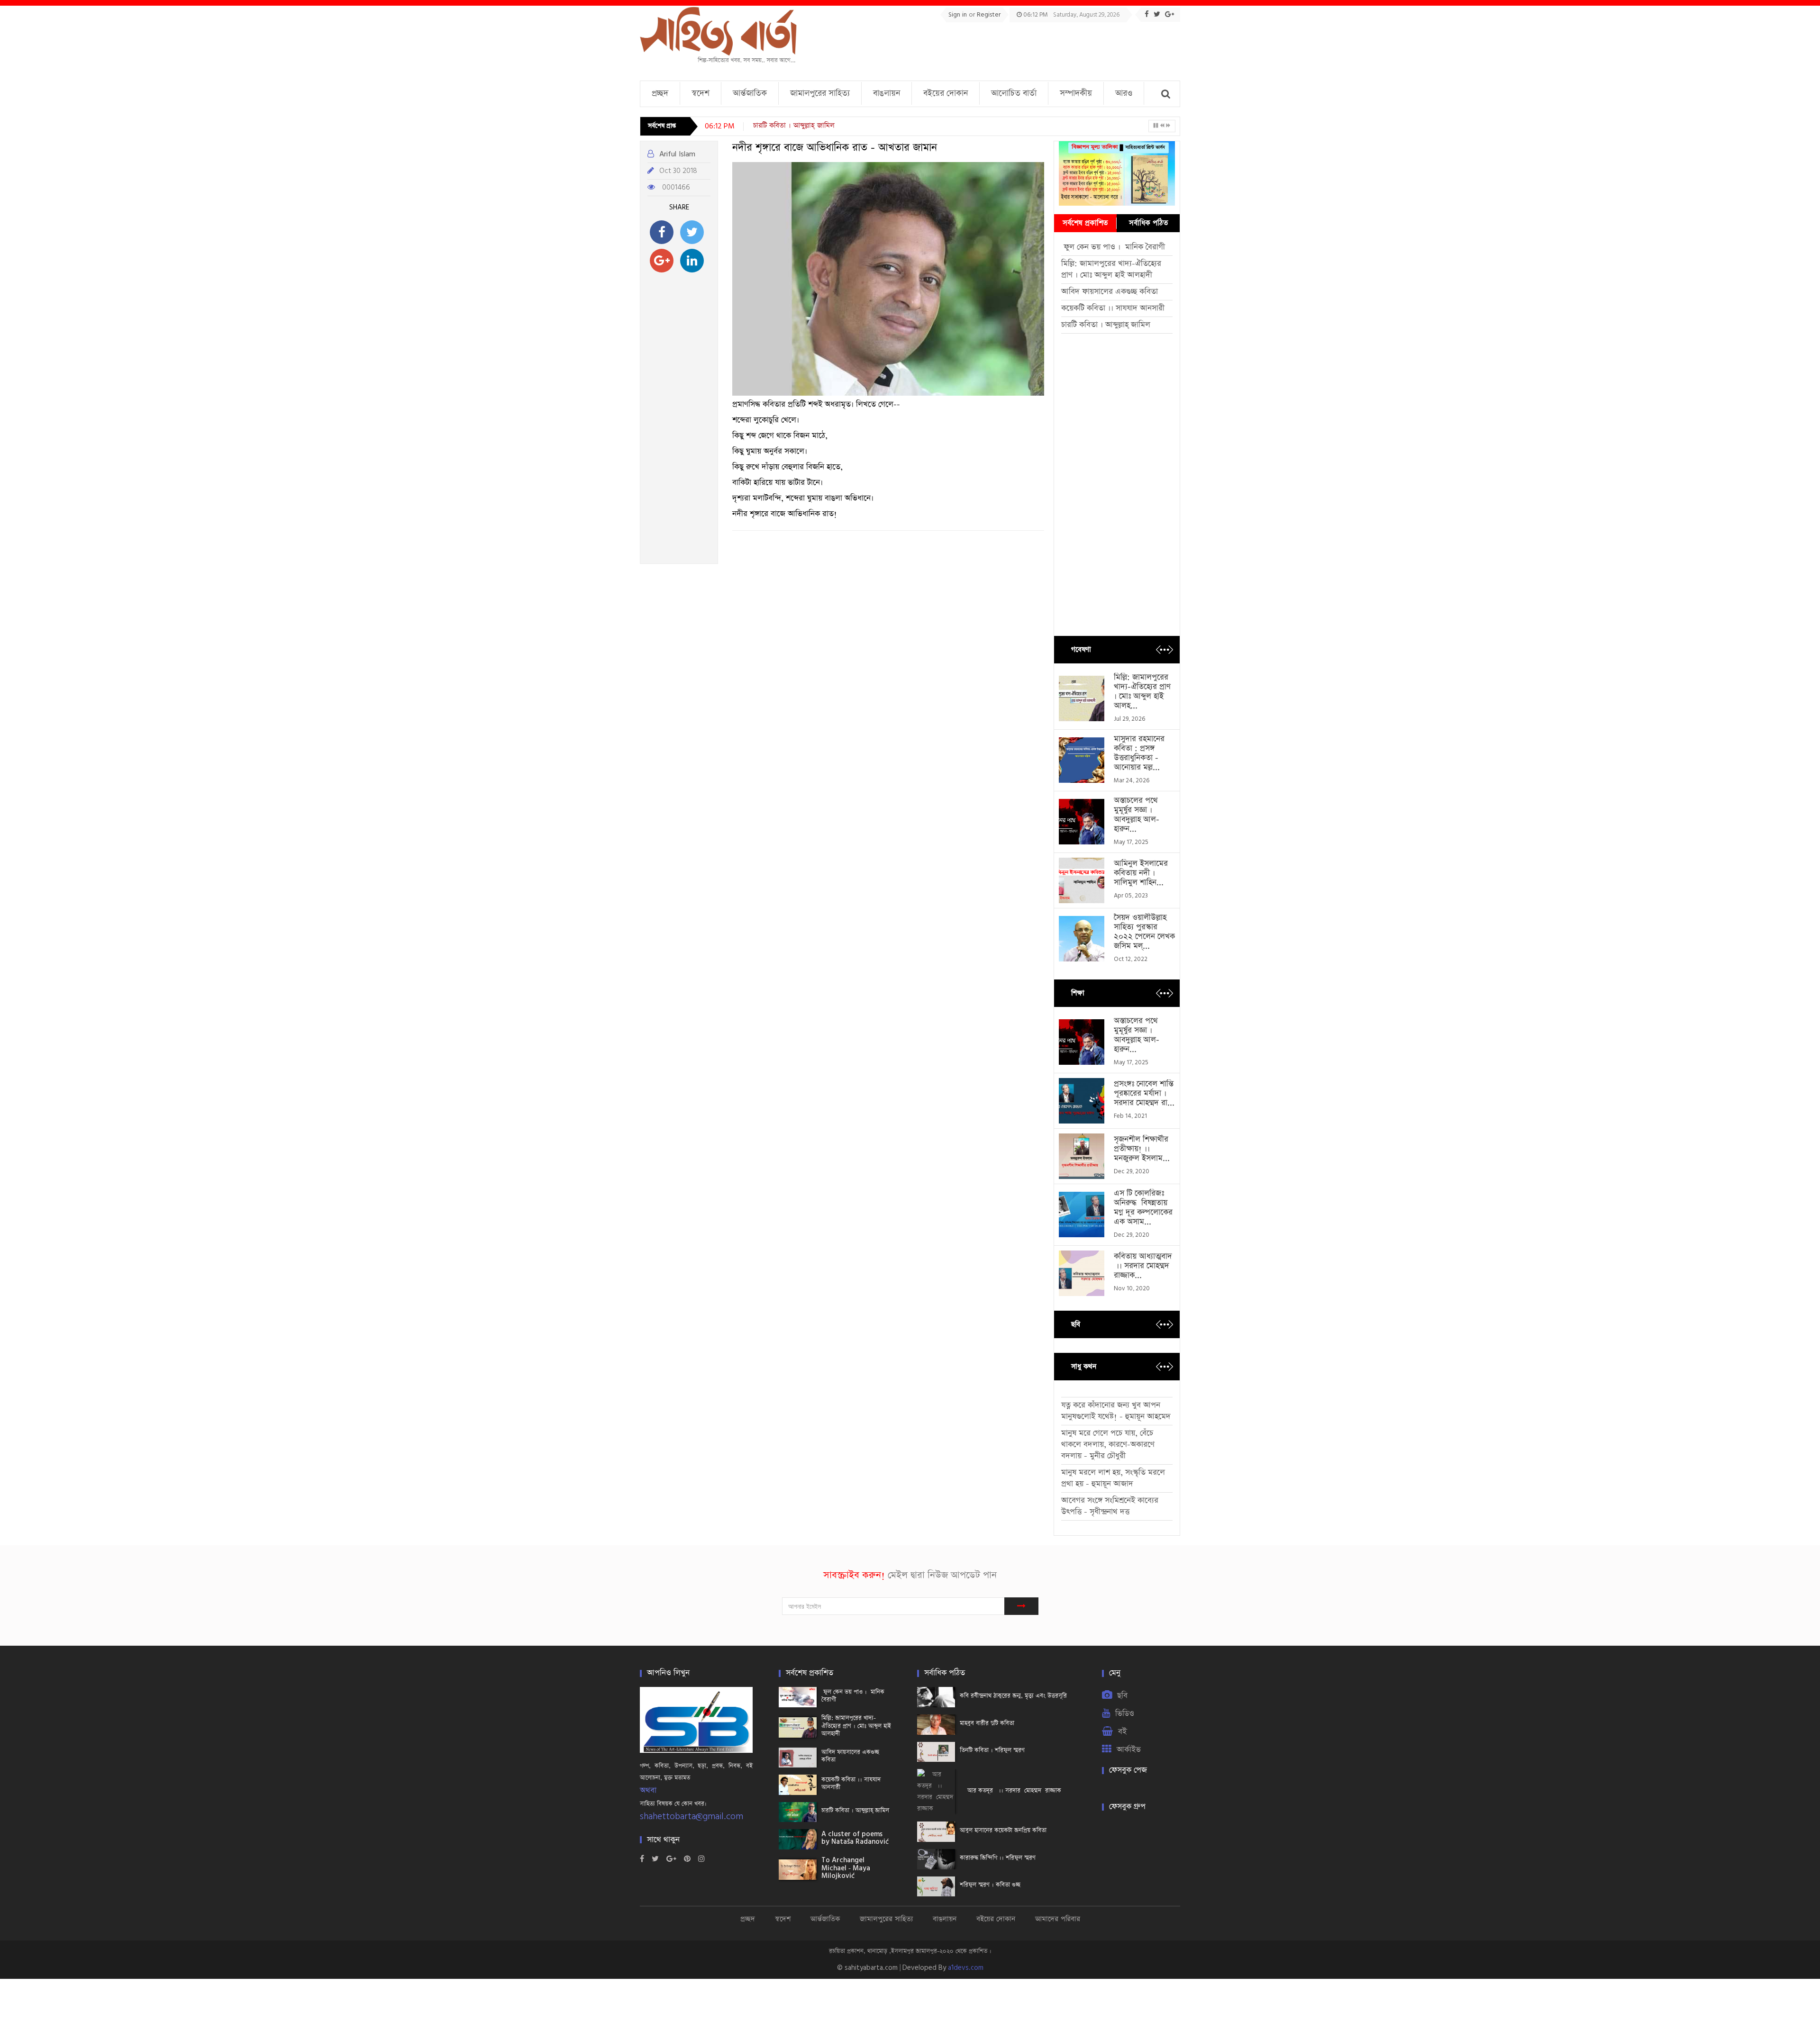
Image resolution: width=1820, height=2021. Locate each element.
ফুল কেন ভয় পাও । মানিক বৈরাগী (1114, 247)
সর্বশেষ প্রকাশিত (1085, 223)
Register (989, 15)
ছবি (1076, 1324)
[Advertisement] (1008, 48)
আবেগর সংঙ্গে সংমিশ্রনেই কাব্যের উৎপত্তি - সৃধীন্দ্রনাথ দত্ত (1110, 1506)
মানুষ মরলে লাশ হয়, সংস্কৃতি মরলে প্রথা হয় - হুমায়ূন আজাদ (1113, 1478)
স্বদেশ (701, 93)
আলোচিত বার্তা (1014, 93)
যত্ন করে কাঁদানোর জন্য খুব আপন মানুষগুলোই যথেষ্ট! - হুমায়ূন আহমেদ (1116, 1411)
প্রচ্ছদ (660, 93)
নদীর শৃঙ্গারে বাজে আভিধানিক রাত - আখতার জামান (835, 148)
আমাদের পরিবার (1058, 1919)
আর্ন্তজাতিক (750, 93)
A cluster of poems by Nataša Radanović (828, 125)
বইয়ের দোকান (946, 93)
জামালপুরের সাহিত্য (820, 93)
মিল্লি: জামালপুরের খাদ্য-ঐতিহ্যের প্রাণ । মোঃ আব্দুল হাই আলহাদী (1111, 269)
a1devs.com (966, 1968)
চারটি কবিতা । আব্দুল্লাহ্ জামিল (1106, 325)
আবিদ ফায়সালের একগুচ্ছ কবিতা (1110, 292)
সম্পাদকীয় (1076, 93)
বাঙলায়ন (887, 93)
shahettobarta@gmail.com (692, 1817)
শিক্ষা (1078, 993)
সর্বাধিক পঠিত (1148, 223)
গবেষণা (1081, 649)
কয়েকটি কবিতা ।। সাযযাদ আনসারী (1113, 308)
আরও (1124, 93)
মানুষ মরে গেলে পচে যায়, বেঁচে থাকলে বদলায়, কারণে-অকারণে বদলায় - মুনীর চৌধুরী (1108, 1445)
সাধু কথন (1084, 1366)
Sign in (959, 15)
